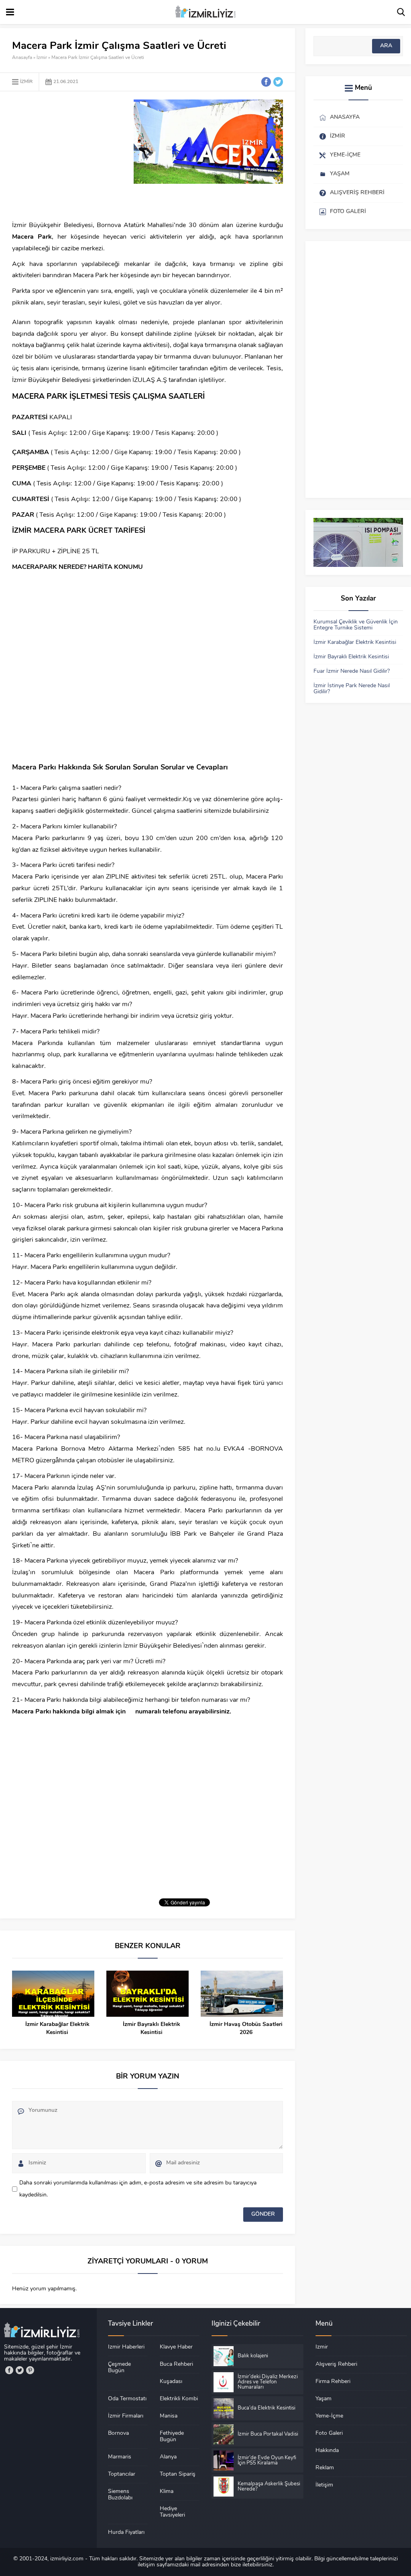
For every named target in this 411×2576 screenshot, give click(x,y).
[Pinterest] (30, 2370)
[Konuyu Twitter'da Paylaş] (278, 82)
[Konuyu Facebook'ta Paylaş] (266, 82)
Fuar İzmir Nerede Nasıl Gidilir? (352, 671)
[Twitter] (20, 2370)
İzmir (42, 58)
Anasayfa (22, 58)
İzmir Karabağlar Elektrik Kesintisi (57, 2029)
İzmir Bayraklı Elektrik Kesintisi (152, 2029)
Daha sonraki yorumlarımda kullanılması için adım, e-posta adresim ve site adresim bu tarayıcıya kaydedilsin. (138, 2189)
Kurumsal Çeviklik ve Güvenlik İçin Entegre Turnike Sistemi (356, 625)
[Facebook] (9, 2370)
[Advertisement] (79, 156)
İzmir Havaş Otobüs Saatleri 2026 (246, 2029)
